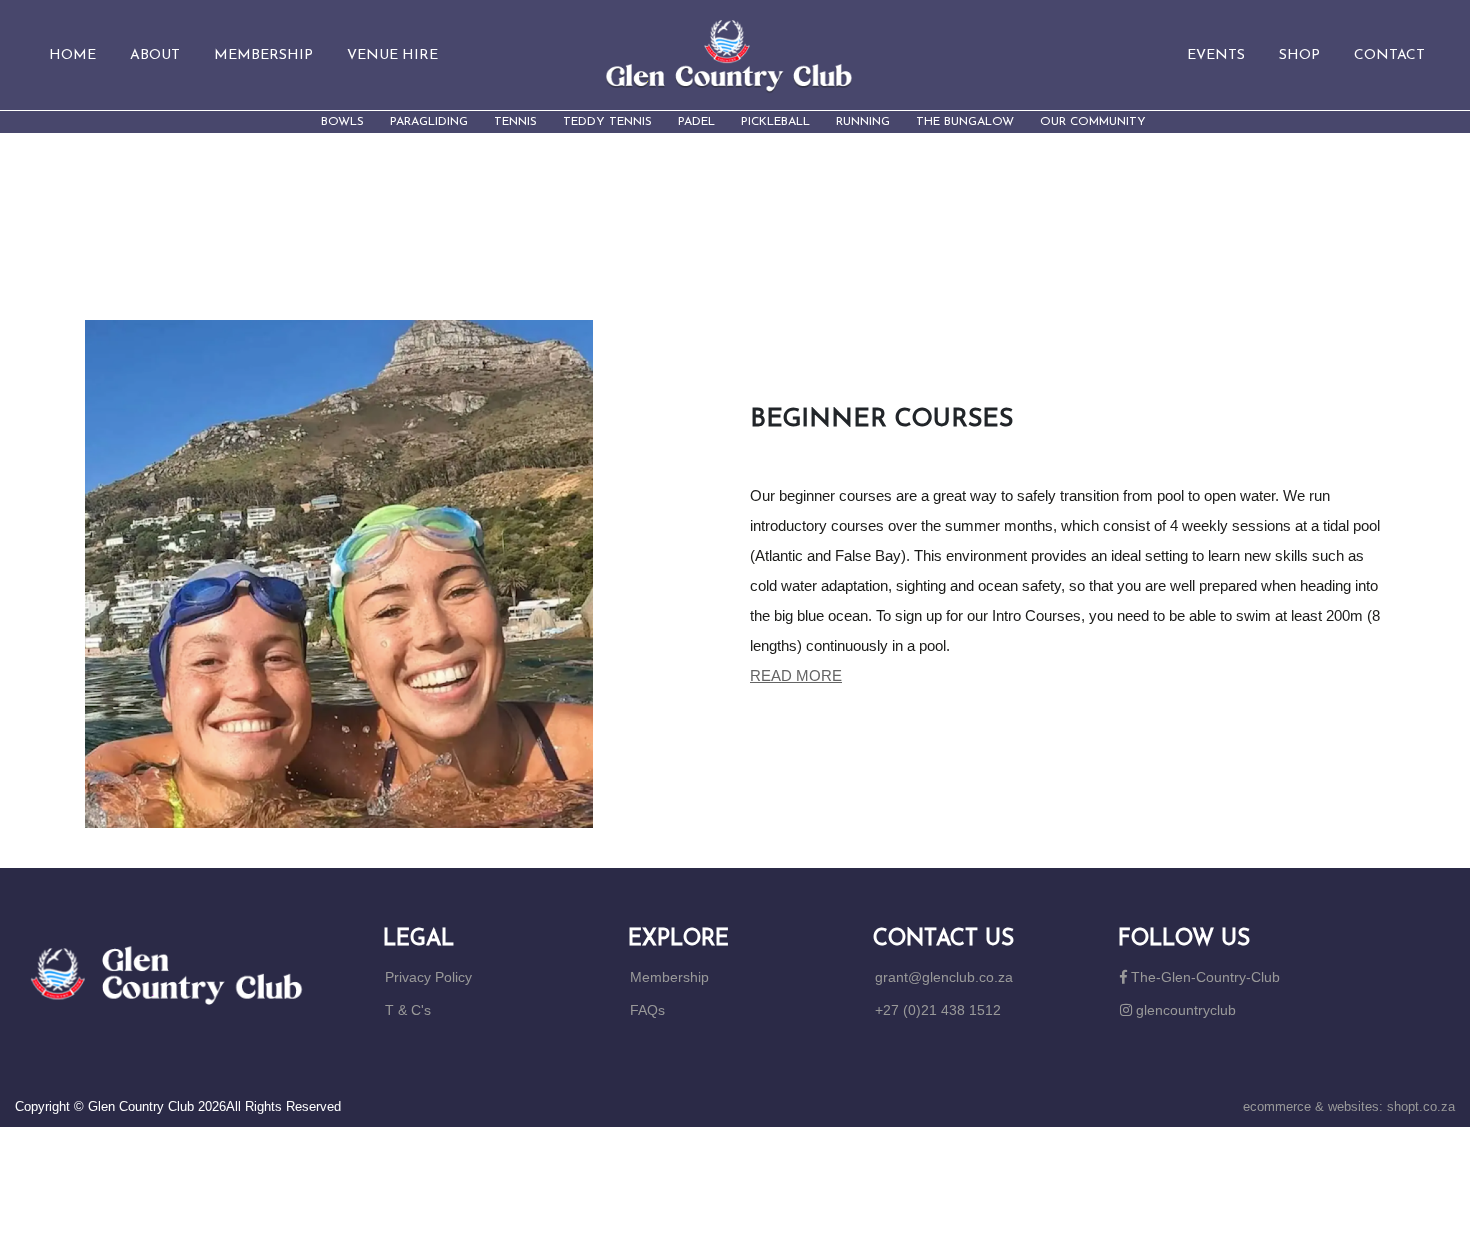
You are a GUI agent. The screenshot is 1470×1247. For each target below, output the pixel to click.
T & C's (408, 1010)
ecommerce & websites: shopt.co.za (1349, 1106)
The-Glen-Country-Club (1203, 977)
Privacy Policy (428, 977)
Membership (669, 977)
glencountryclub (1184, 1010)
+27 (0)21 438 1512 (938, 1010)
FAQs (647, 1010)
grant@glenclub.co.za (944, 977)
